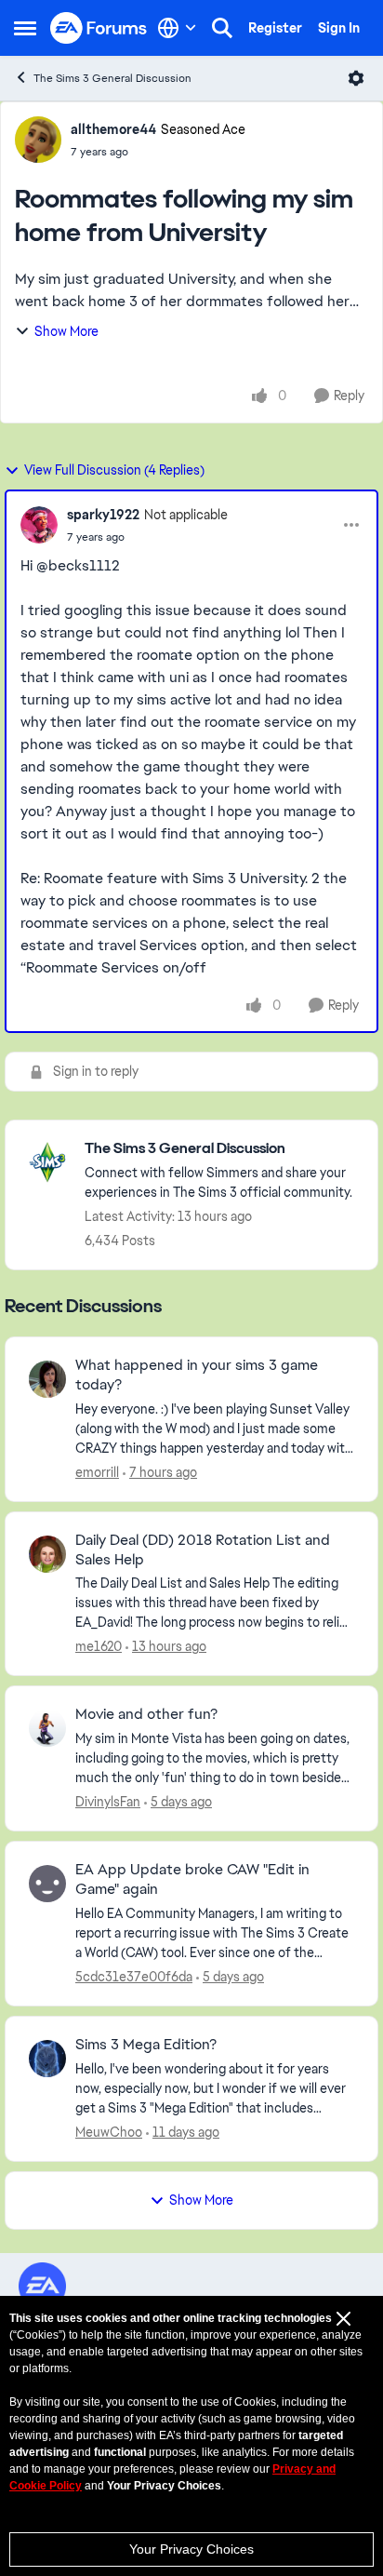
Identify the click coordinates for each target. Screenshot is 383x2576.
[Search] (222, 28)
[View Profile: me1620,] (47, 1554)
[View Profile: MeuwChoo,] (47, 2059)
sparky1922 (103, 515)
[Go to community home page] (99, 28)
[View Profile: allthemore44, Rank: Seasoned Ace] (38, 140)
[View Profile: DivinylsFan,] (47, 1728)
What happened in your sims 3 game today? (197, 1375)
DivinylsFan (108, 1802)
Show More (66, 331)
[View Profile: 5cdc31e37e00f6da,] (47, 1884)
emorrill (97, 1472)
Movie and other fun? (146, 1714)
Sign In (339, 28)
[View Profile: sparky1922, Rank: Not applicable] (39, 525)
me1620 (99, 1646)
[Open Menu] (356, 78)
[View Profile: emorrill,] (47, 1379)
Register (275, 28)
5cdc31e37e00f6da (134, 1977)
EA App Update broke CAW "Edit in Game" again (192, 1879)
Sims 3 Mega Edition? (146, 2045)
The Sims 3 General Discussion (112, 78)
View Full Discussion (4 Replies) (114, 470)
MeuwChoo (109, 2132)
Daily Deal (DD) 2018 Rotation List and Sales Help (203, 1550)
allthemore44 (113, 129)
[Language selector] (177, 28)
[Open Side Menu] (25, 28)
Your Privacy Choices (191, 2549)
